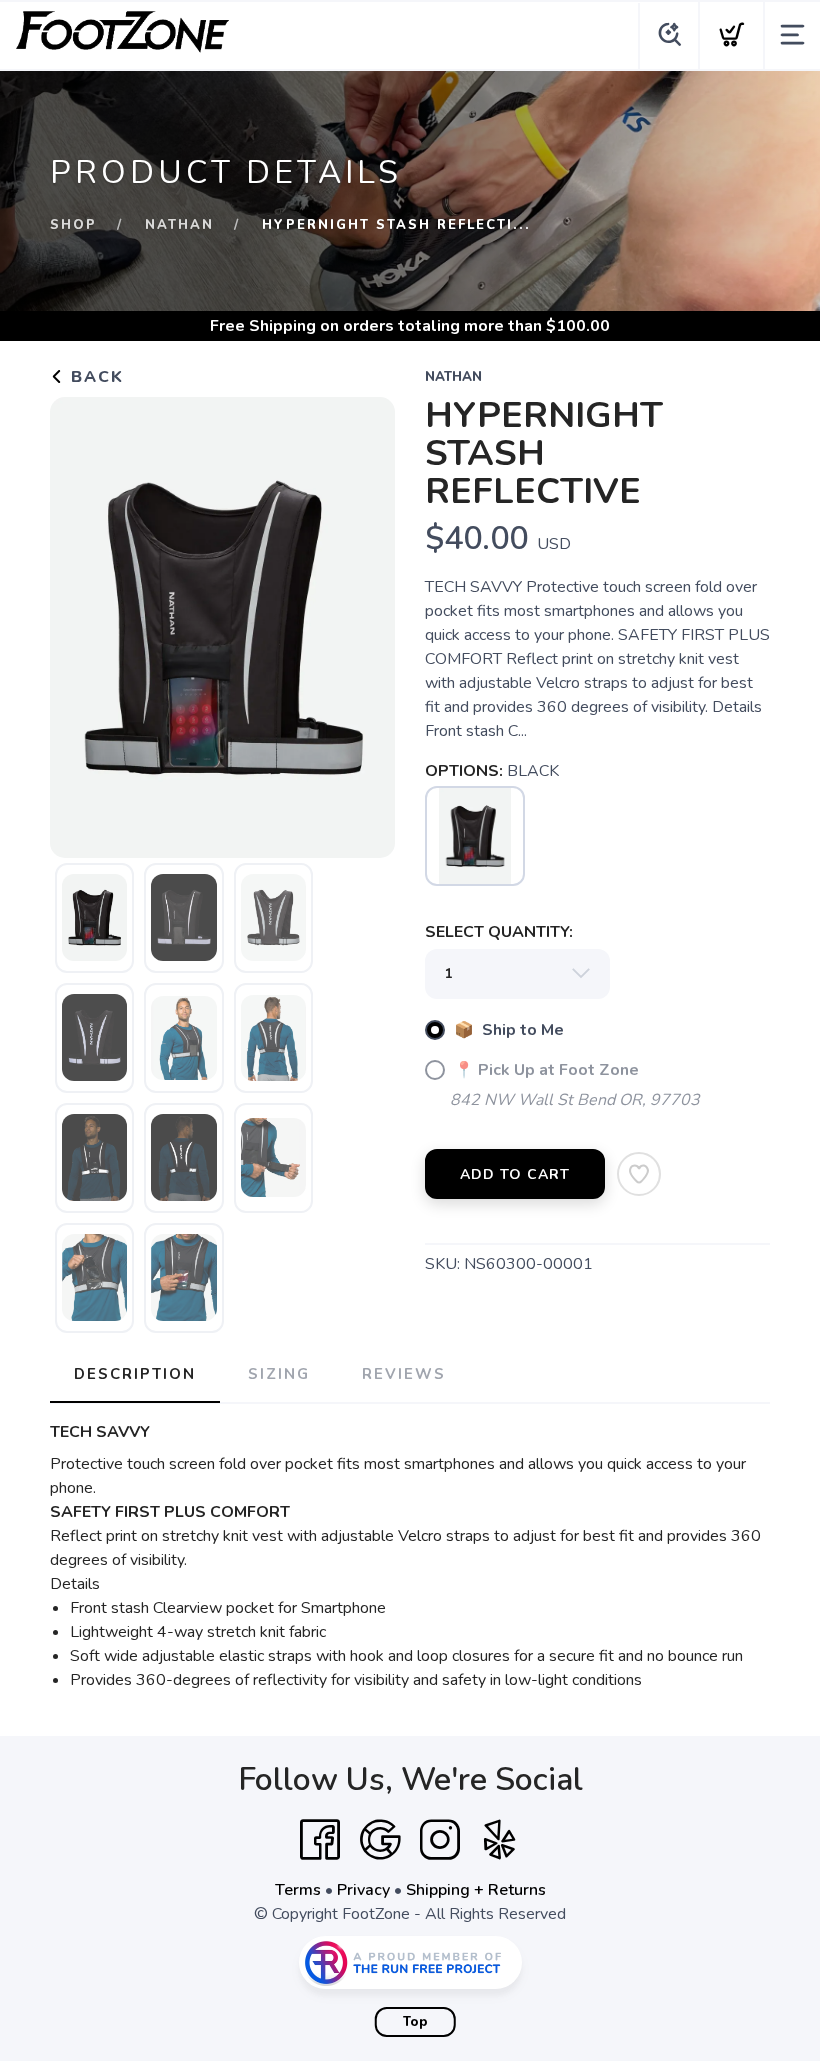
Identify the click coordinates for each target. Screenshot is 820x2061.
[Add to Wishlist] (639, 1174)
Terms (298, 1890)
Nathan (179, 225)
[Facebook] (320, 1840)
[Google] (380, 1840)
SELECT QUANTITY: (499, 932)
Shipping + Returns (476, 1890)
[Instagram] (440, 1840)
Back (94, 377)
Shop (73, 225)
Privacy (363, 1890)
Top (415, 2022)
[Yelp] (500, 1840)
